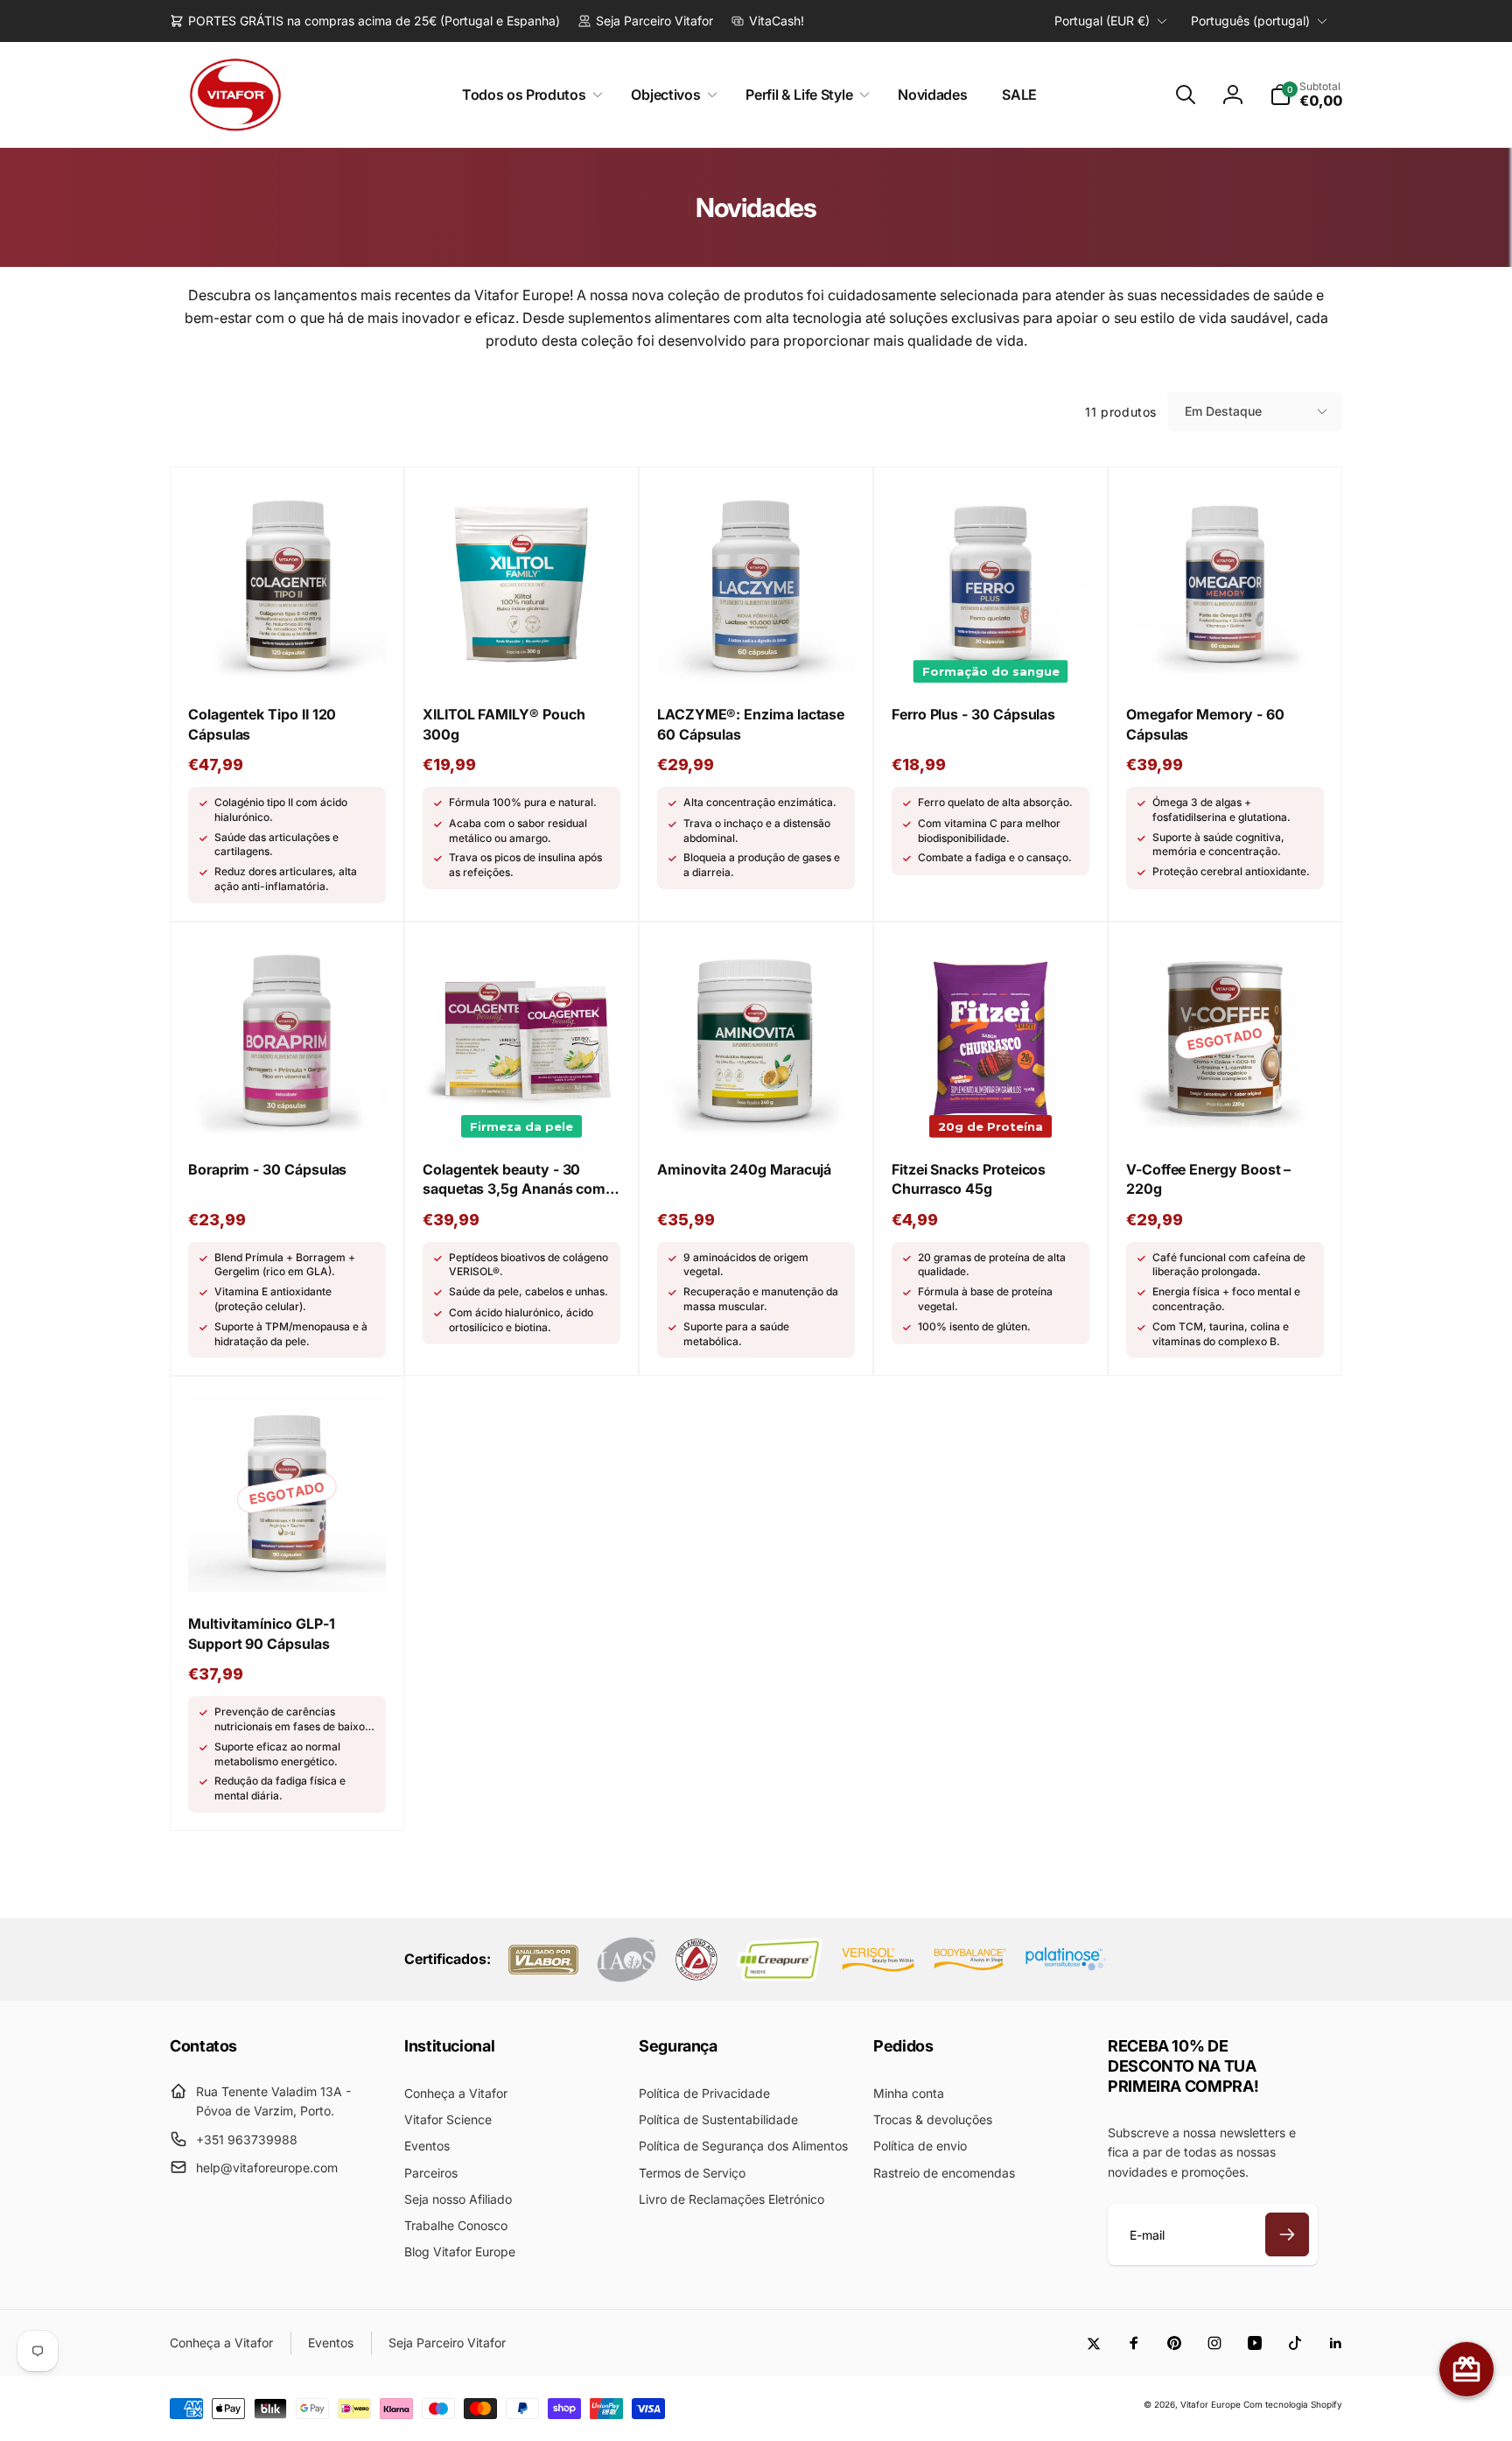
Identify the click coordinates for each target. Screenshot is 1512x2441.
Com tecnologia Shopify (1293, 2404)
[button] (529, 95)
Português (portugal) (1250, 21)
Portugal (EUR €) (1102, 21)
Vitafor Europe (1211, 2404)
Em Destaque (1223, 411)
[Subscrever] (1287, 2234)
